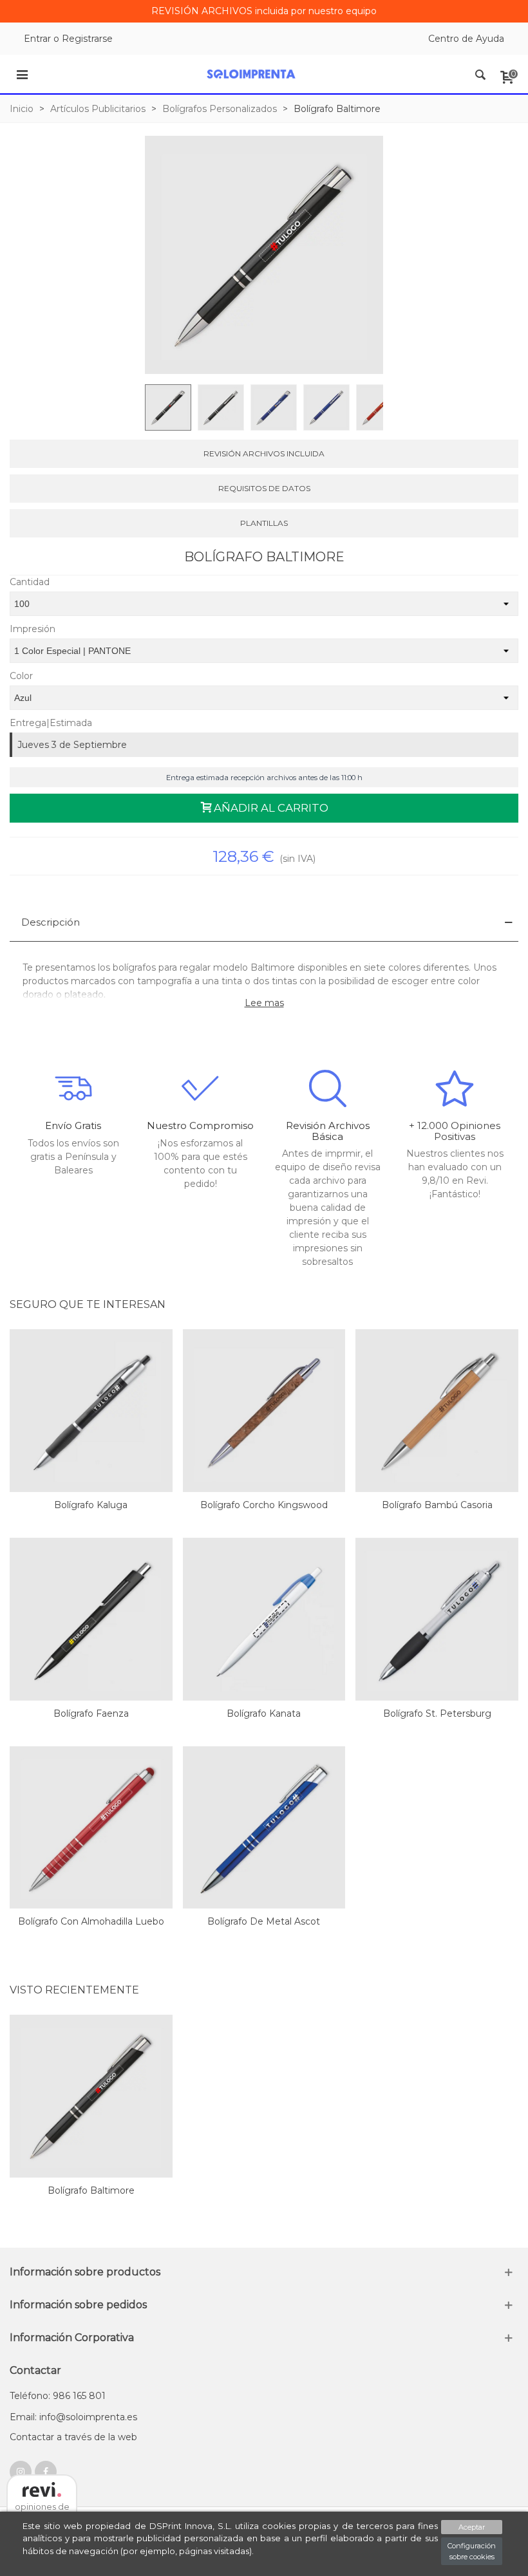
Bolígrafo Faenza (91, 1713)
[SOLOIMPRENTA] (251, 74)
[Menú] (22, 74)
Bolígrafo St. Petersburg (437, 1713)
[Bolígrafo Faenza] (91, 1619)
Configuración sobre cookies (472, 2551)
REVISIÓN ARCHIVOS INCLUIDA (264, 453)
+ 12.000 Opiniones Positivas (455, 1131)
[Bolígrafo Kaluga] (91, 1411)
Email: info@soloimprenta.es (73, 2417)
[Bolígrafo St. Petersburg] (437, 1619)
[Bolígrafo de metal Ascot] (264, 1828)
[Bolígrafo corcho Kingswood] (264, 1411)
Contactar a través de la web (73, 2437)
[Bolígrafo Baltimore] (91, 2096)
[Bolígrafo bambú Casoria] (437, 1411)
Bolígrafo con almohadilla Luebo (91, 1921)
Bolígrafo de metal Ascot (264, 1921)
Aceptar (472, 2527)
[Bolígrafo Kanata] (264, 1619)
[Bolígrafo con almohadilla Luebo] (91, 1828)
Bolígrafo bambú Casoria (437, 1505)
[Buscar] (480, 74)
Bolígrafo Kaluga (91, 1505)
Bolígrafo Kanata (264, 1713)
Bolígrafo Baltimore (91, 2190)
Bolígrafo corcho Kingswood (264, 1505)
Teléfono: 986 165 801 (58, 2396)
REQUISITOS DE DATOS (264, 488)
